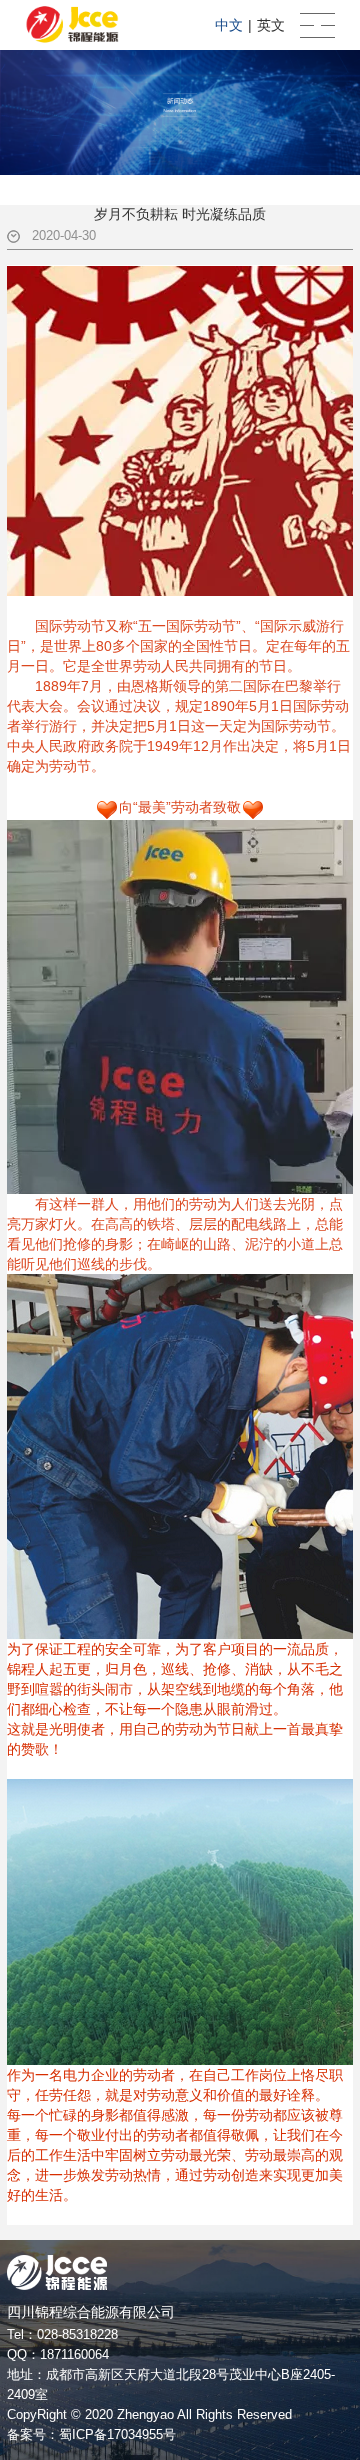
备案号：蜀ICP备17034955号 (91, 2435)
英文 (271, 25)
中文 (229, 25)
